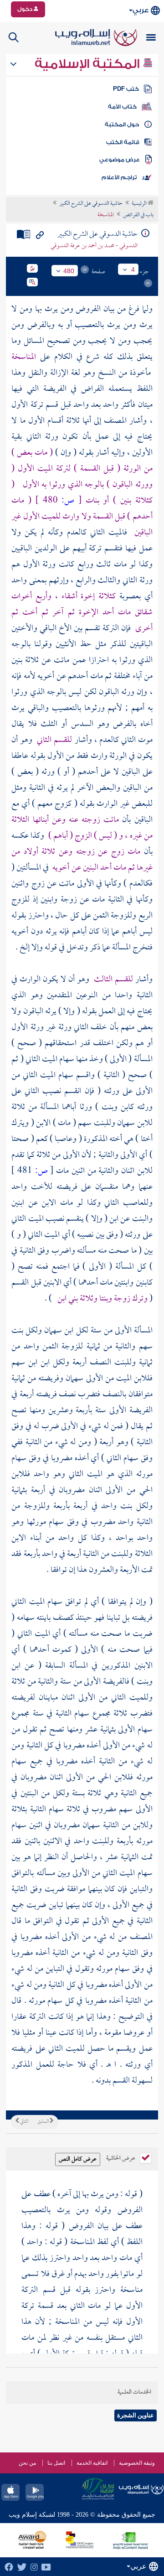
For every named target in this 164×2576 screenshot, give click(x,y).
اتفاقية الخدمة (92, 2463)
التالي (24, 2122)
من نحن (27, 2463)
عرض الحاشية (121, 2157)
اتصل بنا (56, 2463)
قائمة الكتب (123, 142)
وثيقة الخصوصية (137, 2463)
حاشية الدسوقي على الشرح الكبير (91, 204)
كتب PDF (126, 89)
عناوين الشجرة (136, 2415)
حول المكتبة (122, 124)
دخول (26, 9)
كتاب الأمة (122, 107)
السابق (44, 2122)
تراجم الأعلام (119, 177)
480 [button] (69, 271)
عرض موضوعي (120, 160)
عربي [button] (141, 10)
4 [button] (133, 270)
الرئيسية (140, 204)
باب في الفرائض (138, 215)
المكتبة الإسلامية (89, 64)
